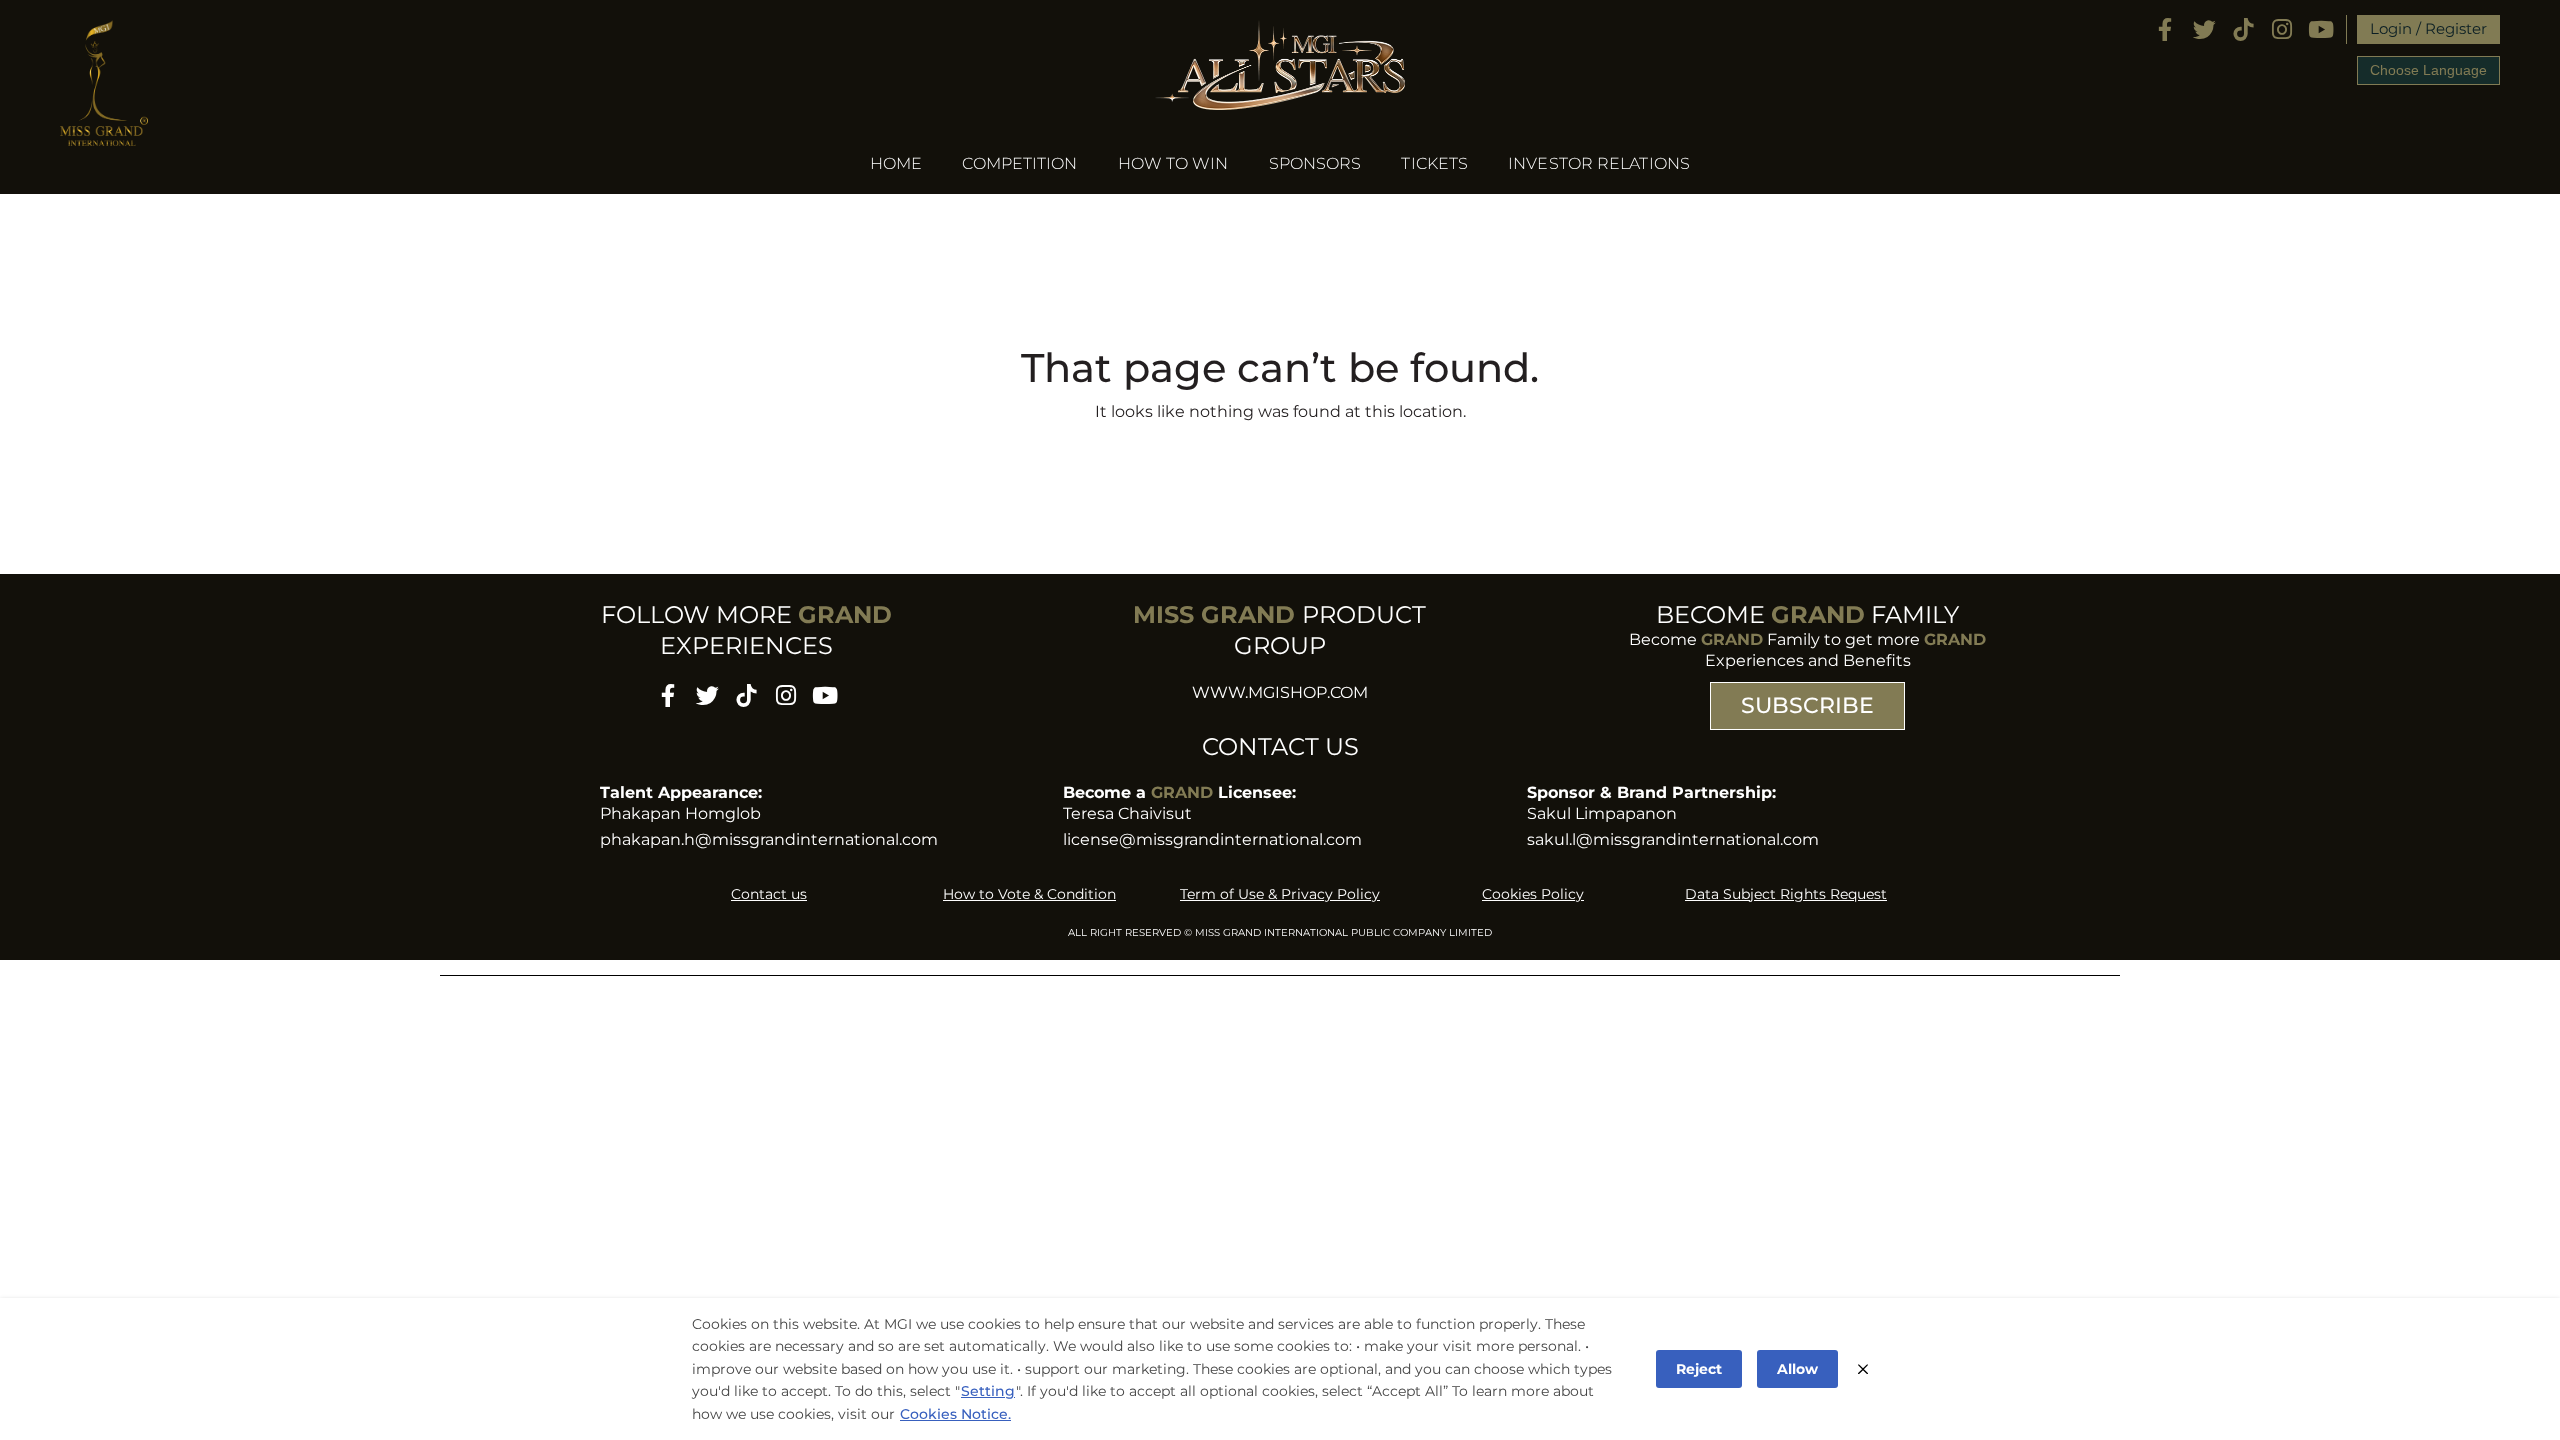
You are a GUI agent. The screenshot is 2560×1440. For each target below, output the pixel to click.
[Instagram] (2282, 29)
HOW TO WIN (1173, 163)
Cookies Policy (1533, 894)
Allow (1797, 1369)
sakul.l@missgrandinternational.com (1673, 839)
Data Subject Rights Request (1786, 894)
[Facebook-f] (2165, 29)
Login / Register (2428, 28)
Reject (1699, 1369)
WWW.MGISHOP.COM (1280, 692)
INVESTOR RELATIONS (1599, 163)
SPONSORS (1315, 163)
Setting (988, 1391)
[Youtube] (2321, 29)
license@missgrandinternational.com (1212, 839)
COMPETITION (1019, 163)
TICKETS (1434, 163)
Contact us (769, 894)
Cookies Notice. (955, 1414)
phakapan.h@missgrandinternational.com (769, 839)
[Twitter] (2204, 29)
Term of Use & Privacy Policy (1280, 894)
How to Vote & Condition (1029, 894)
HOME (896, 163)
